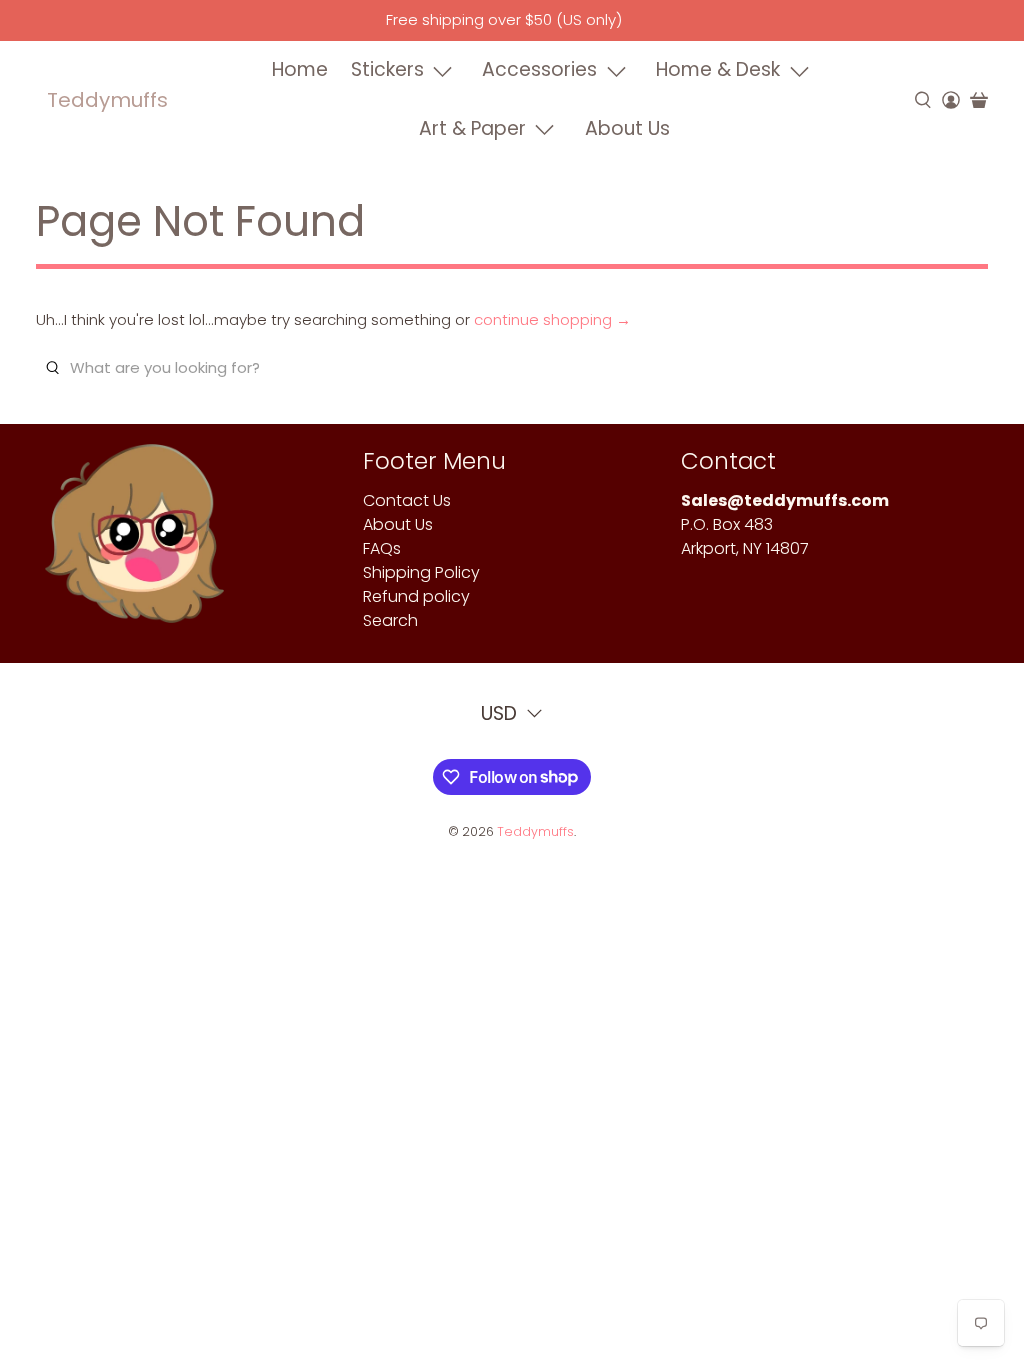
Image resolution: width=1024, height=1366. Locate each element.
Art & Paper (472, 128)
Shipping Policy (421, 572)
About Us (627, 128)
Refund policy (416, 596)
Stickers (387, 69)
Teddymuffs (107, 100)
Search (390, 620)
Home (300, 69)
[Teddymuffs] (134, 543)
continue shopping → (552, 319)
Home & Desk (718, 69)
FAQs (382, 548)
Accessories (539, 69)
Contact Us (407, 500)
